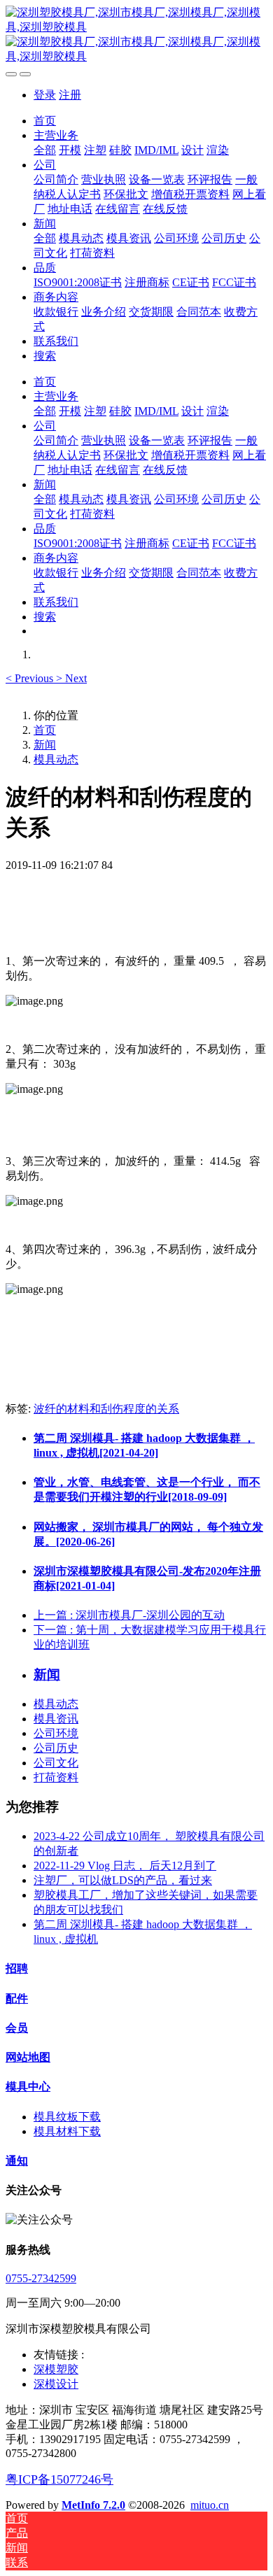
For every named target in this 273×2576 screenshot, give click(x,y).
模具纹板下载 (67, 2117)
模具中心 (28, 2087)
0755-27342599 (41, 2278)
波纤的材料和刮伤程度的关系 (106, 1409)
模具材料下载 (67, 2131)
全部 (45, 150)
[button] (31, 678)
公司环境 (56, 1733)
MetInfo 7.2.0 (93, 2505)
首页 (45, 121)
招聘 (17, 1968)
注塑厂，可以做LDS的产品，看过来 (123, 1880)
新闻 (45, 745)
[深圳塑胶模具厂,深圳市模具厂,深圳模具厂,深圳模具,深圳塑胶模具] (136, 35)
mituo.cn (210, 2505)
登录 (45, 95)
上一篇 (129, 1615)
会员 (17, 2028)
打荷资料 (56, 1777)
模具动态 (56, 759)
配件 (17, 1998)
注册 (70, 95)
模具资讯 (56, 1719)
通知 (17, 2161)
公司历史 (56, 1748)
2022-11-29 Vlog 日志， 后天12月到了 (125, 1866)
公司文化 (56, 1763)
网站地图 (28, 2057)
